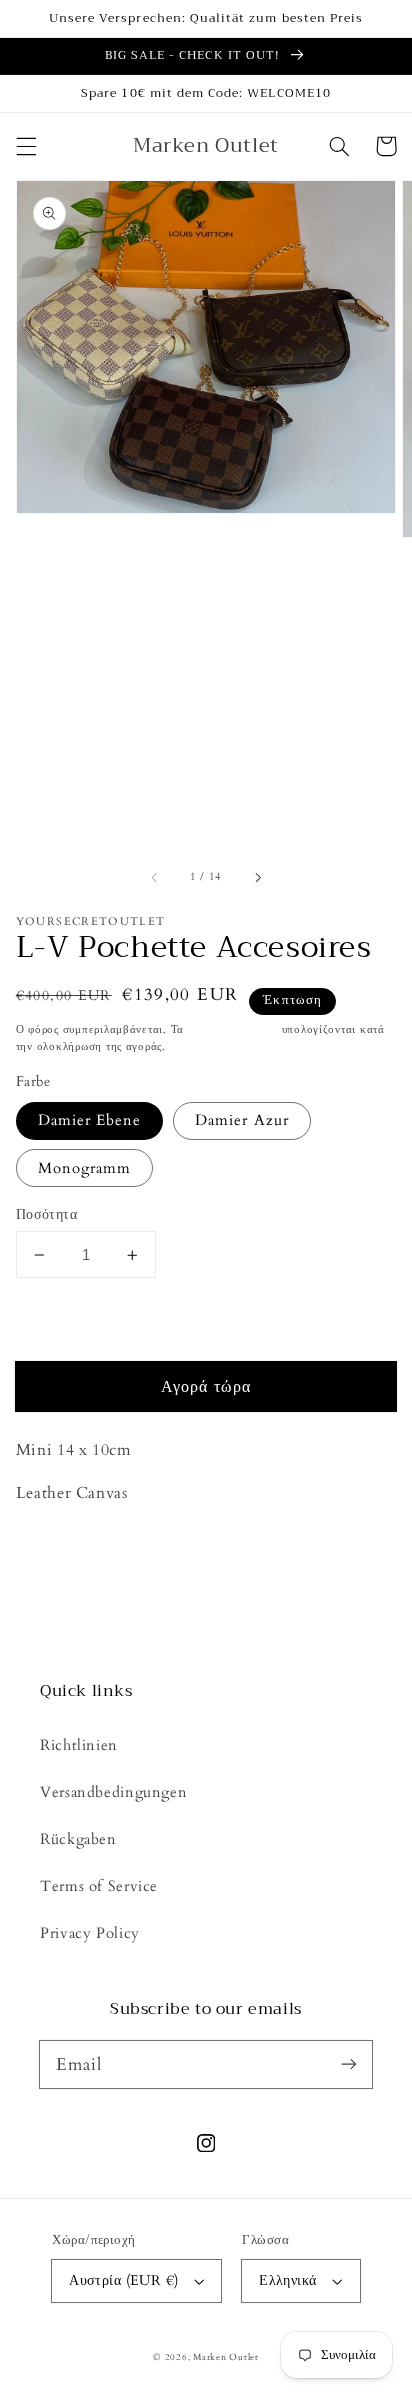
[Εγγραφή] (349, 2064)
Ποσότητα (46, 1214)
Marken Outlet (226, 2357)
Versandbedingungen (113, 1792)
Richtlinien (79, 1745)
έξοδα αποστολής (233, 1030)
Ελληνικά (287, 2280)
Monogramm (84, 1168)
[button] (26, 146)
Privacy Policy (90, 1933)
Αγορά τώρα (206, 1387)
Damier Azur (242, 1120)
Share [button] (58, 1546)
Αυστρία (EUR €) (123, 2280)
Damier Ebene (90, 1120)
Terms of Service (99, 1886)
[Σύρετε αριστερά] (155, 878)
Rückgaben (78, 1839)
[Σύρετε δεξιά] (257, 878)
